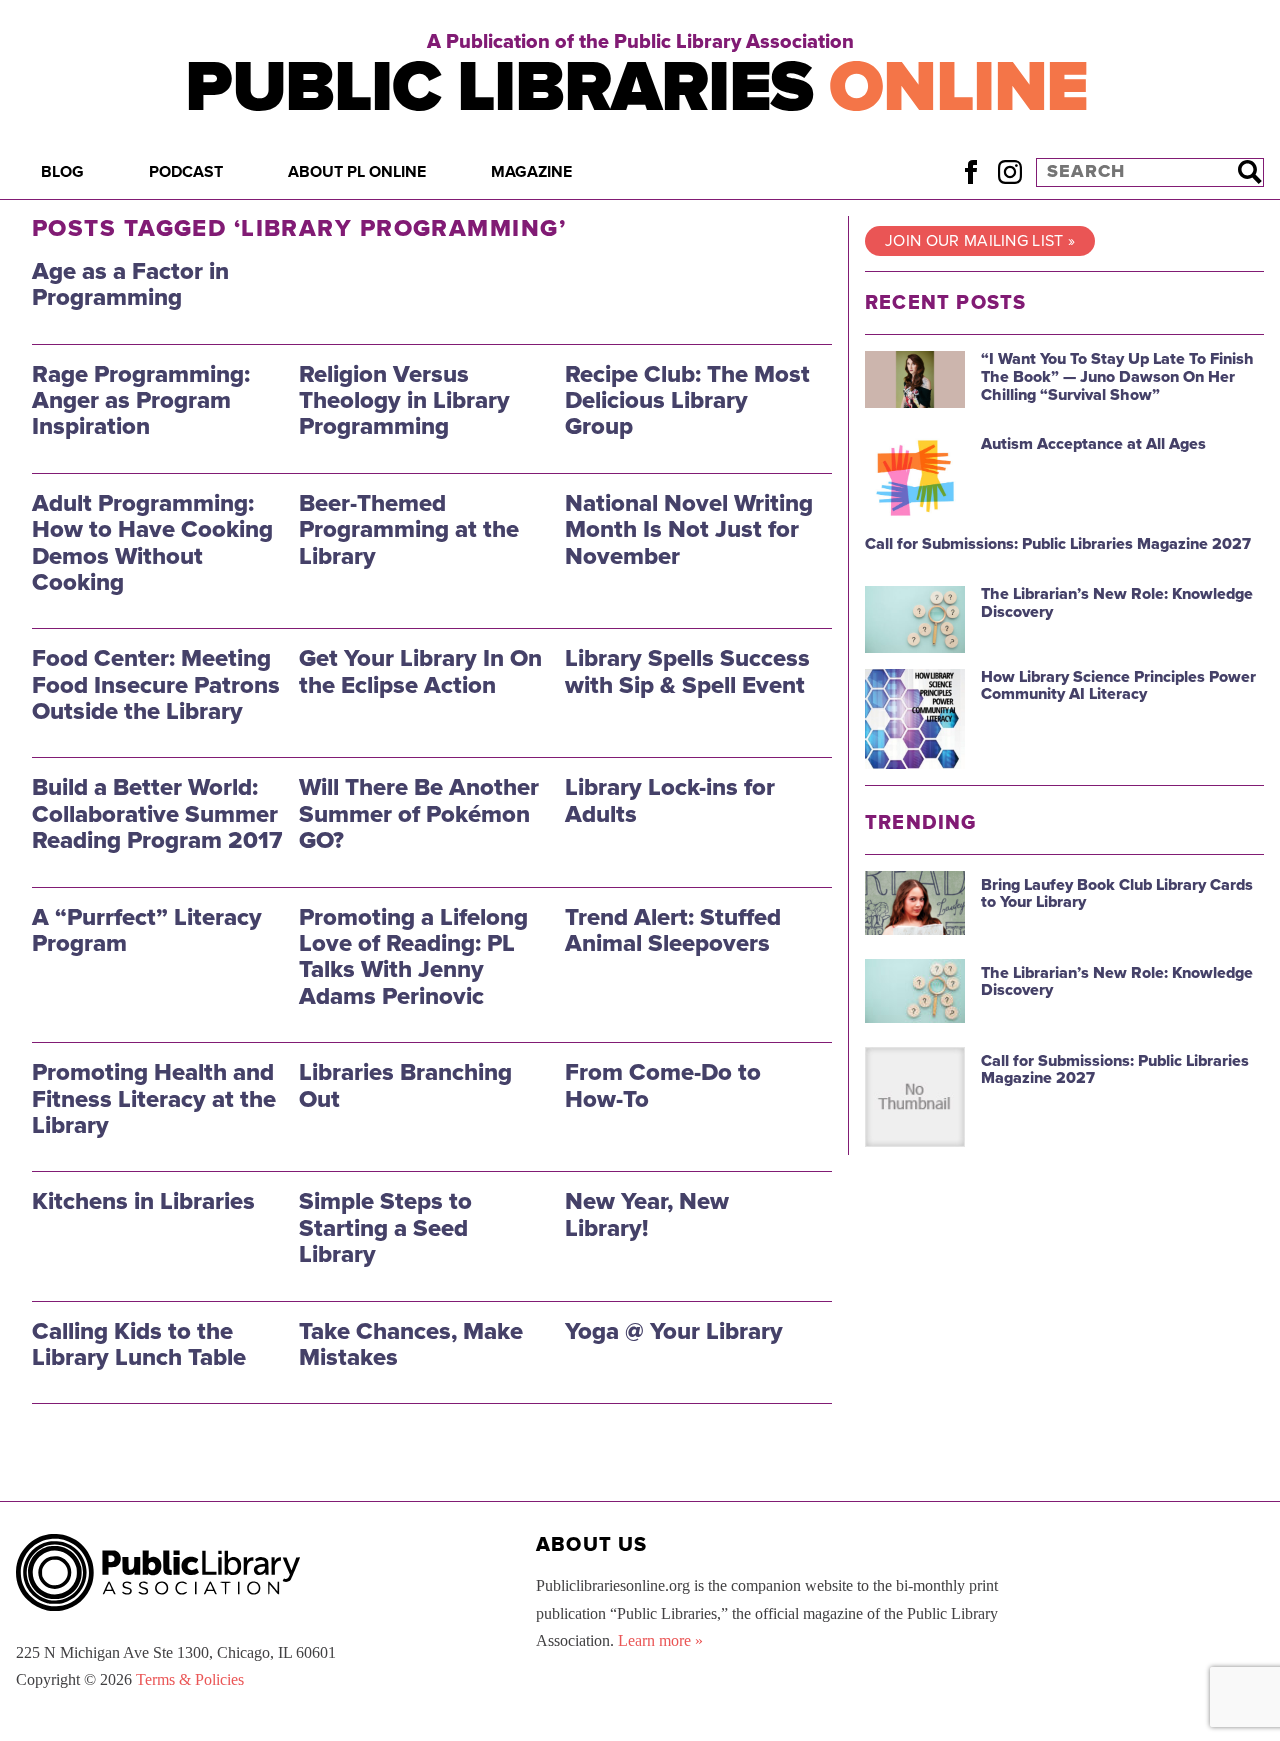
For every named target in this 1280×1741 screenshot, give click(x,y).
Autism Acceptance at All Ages (1093, 444)
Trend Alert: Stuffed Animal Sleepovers (673, 930)
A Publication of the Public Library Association (640, 42)
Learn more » (660, 1640)
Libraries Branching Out (405, 1085)
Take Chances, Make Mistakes (411, 1344)
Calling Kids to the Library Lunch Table (139, 1344)
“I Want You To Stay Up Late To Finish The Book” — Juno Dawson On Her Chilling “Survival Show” (1117, 376)
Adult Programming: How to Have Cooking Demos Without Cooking (152, 543)
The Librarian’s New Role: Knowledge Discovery (1117, 603)
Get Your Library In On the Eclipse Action (420, 671)
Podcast (186, 172)
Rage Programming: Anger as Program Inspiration (141, 401)
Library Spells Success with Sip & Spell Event (687, 671)
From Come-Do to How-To (663, 1085)
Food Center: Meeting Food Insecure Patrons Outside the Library (156, 685)
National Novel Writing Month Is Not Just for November (689, 530)
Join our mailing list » (980, 241)
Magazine (531, 172)
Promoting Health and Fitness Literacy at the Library (154, 1099)
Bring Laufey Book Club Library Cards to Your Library (1117, 894)
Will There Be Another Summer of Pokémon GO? (419, 814)
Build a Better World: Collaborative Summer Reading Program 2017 (157, 814)
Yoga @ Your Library (674, 1331)
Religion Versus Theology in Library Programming (404, 401)
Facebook (970, 171)
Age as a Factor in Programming (130, 284)
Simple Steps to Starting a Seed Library (385, 1228)
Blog (62, 172)
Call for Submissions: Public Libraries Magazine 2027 (1058, 544)
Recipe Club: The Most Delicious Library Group (687, 401)
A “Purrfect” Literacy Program (147, 930)
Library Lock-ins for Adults (670, 800)
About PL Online (357, 172)
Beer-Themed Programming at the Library (409, 530)
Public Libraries (636, 87)
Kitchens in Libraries (143, 1201)
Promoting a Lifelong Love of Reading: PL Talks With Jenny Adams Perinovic (413, 957)
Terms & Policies (190, 1679)
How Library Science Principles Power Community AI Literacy (1118, 686)
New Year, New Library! (647, 1214)
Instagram (1009, 171)
